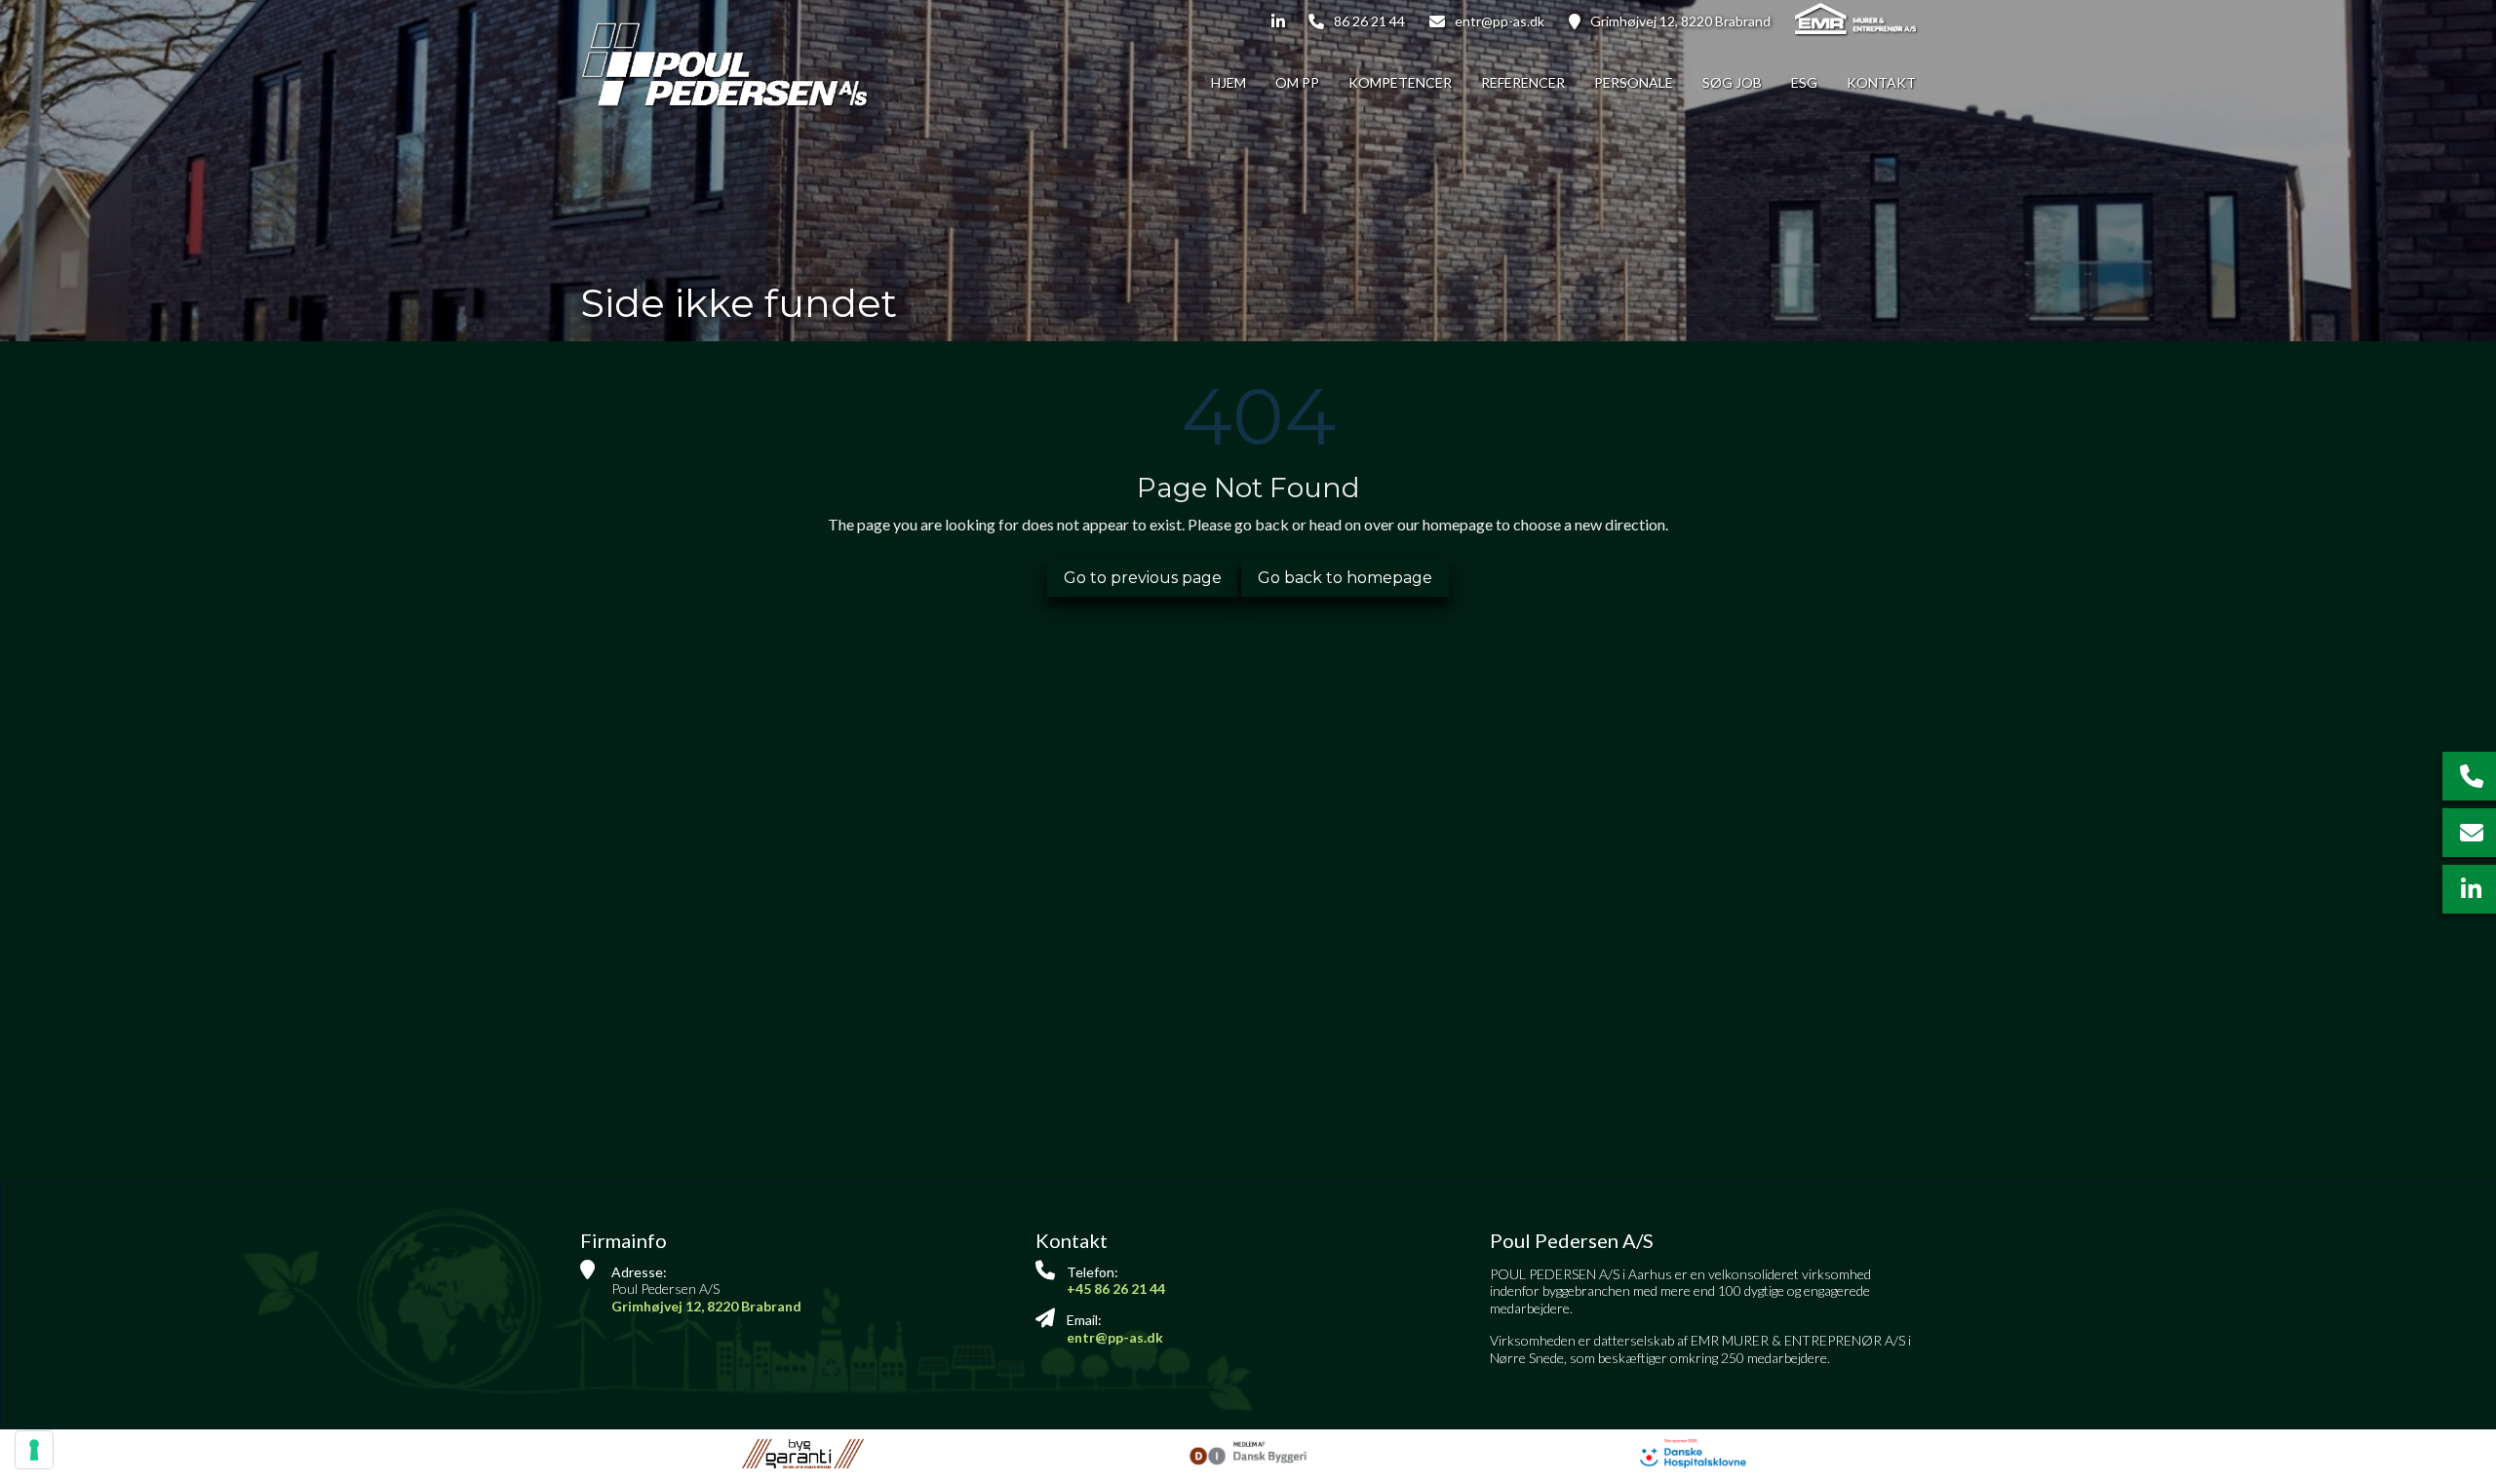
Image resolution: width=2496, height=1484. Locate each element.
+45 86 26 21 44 (1116, 1289)
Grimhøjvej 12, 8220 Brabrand (1680, 21)
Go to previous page (1143, 578)
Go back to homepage (1345, 578)
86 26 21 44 (1369, 21)
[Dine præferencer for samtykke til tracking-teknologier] (34, 1450)
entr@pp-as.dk (1500, 21)
